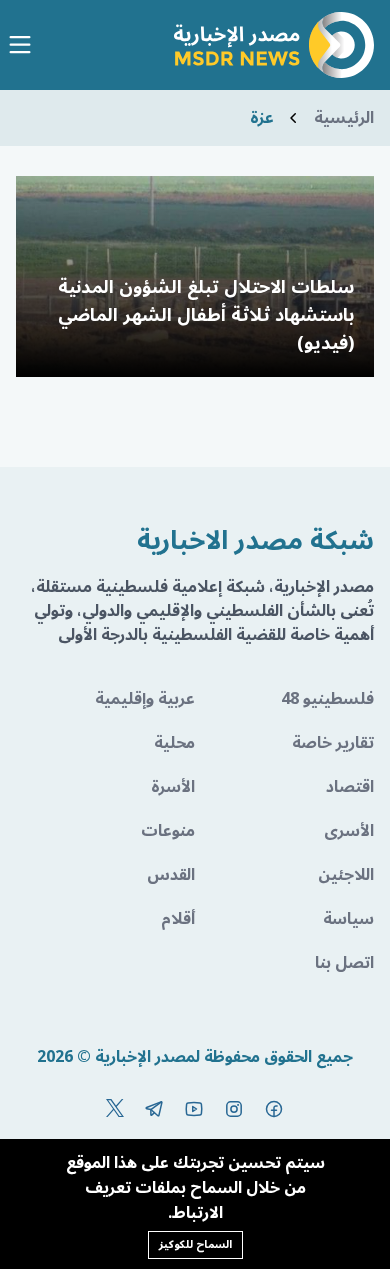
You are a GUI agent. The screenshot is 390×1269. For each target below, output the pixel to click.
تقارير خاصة (333, 743)
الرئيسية (344, 118)
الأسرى (349, 831)
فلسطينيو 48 (327, 699)
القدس (171, 875)
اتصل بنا (344, 963)
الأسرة (173, 787)
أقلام (178, 919)
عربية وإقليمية (145, 699)
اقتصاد (350, 787)
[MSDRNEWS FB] (274, 1109)
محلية (174, 743)
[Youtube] (194, 1109)
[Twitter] (115, 1109)
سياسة (348, 919)
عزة (262, 118)
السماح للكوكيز (195, 1244)
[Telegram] (154, 1109)
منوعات (168, 831)
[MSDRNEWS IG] (234, 1109)
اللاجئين (346, 875)
